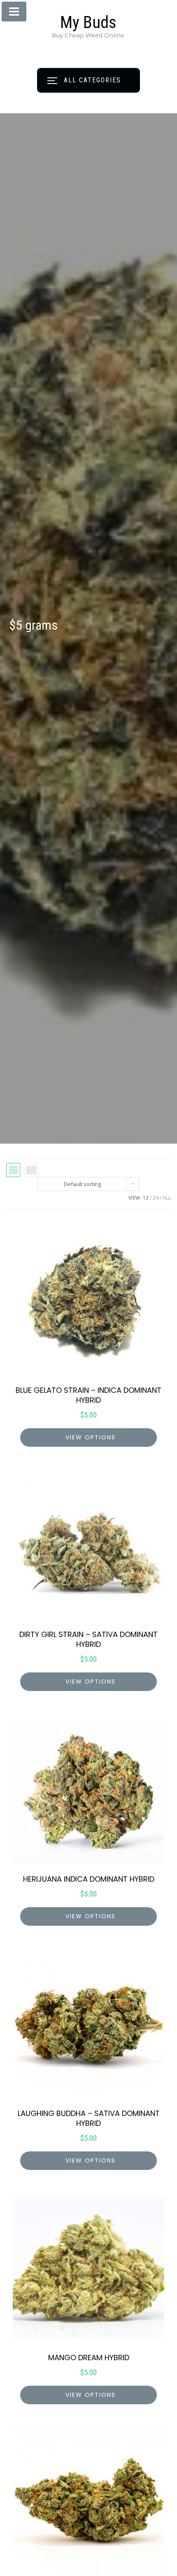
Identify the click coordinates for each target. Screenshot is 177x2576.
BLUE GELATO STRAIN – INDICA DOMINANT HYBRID (88, 1395)
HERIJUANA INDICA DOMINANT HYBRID (89, 1879)
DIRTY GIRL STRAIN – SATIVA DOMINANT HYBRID (88, 1639)
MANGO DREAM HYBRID (89, 2358)
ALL (167, 1198)
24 (156, 1198)
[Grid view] (13, 1170)
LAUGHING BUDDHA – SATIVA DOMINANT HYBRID (89, 2118)
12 (146, 1198)
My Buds (88, 22)
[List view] (31, 1170)
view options (91, 1437)
